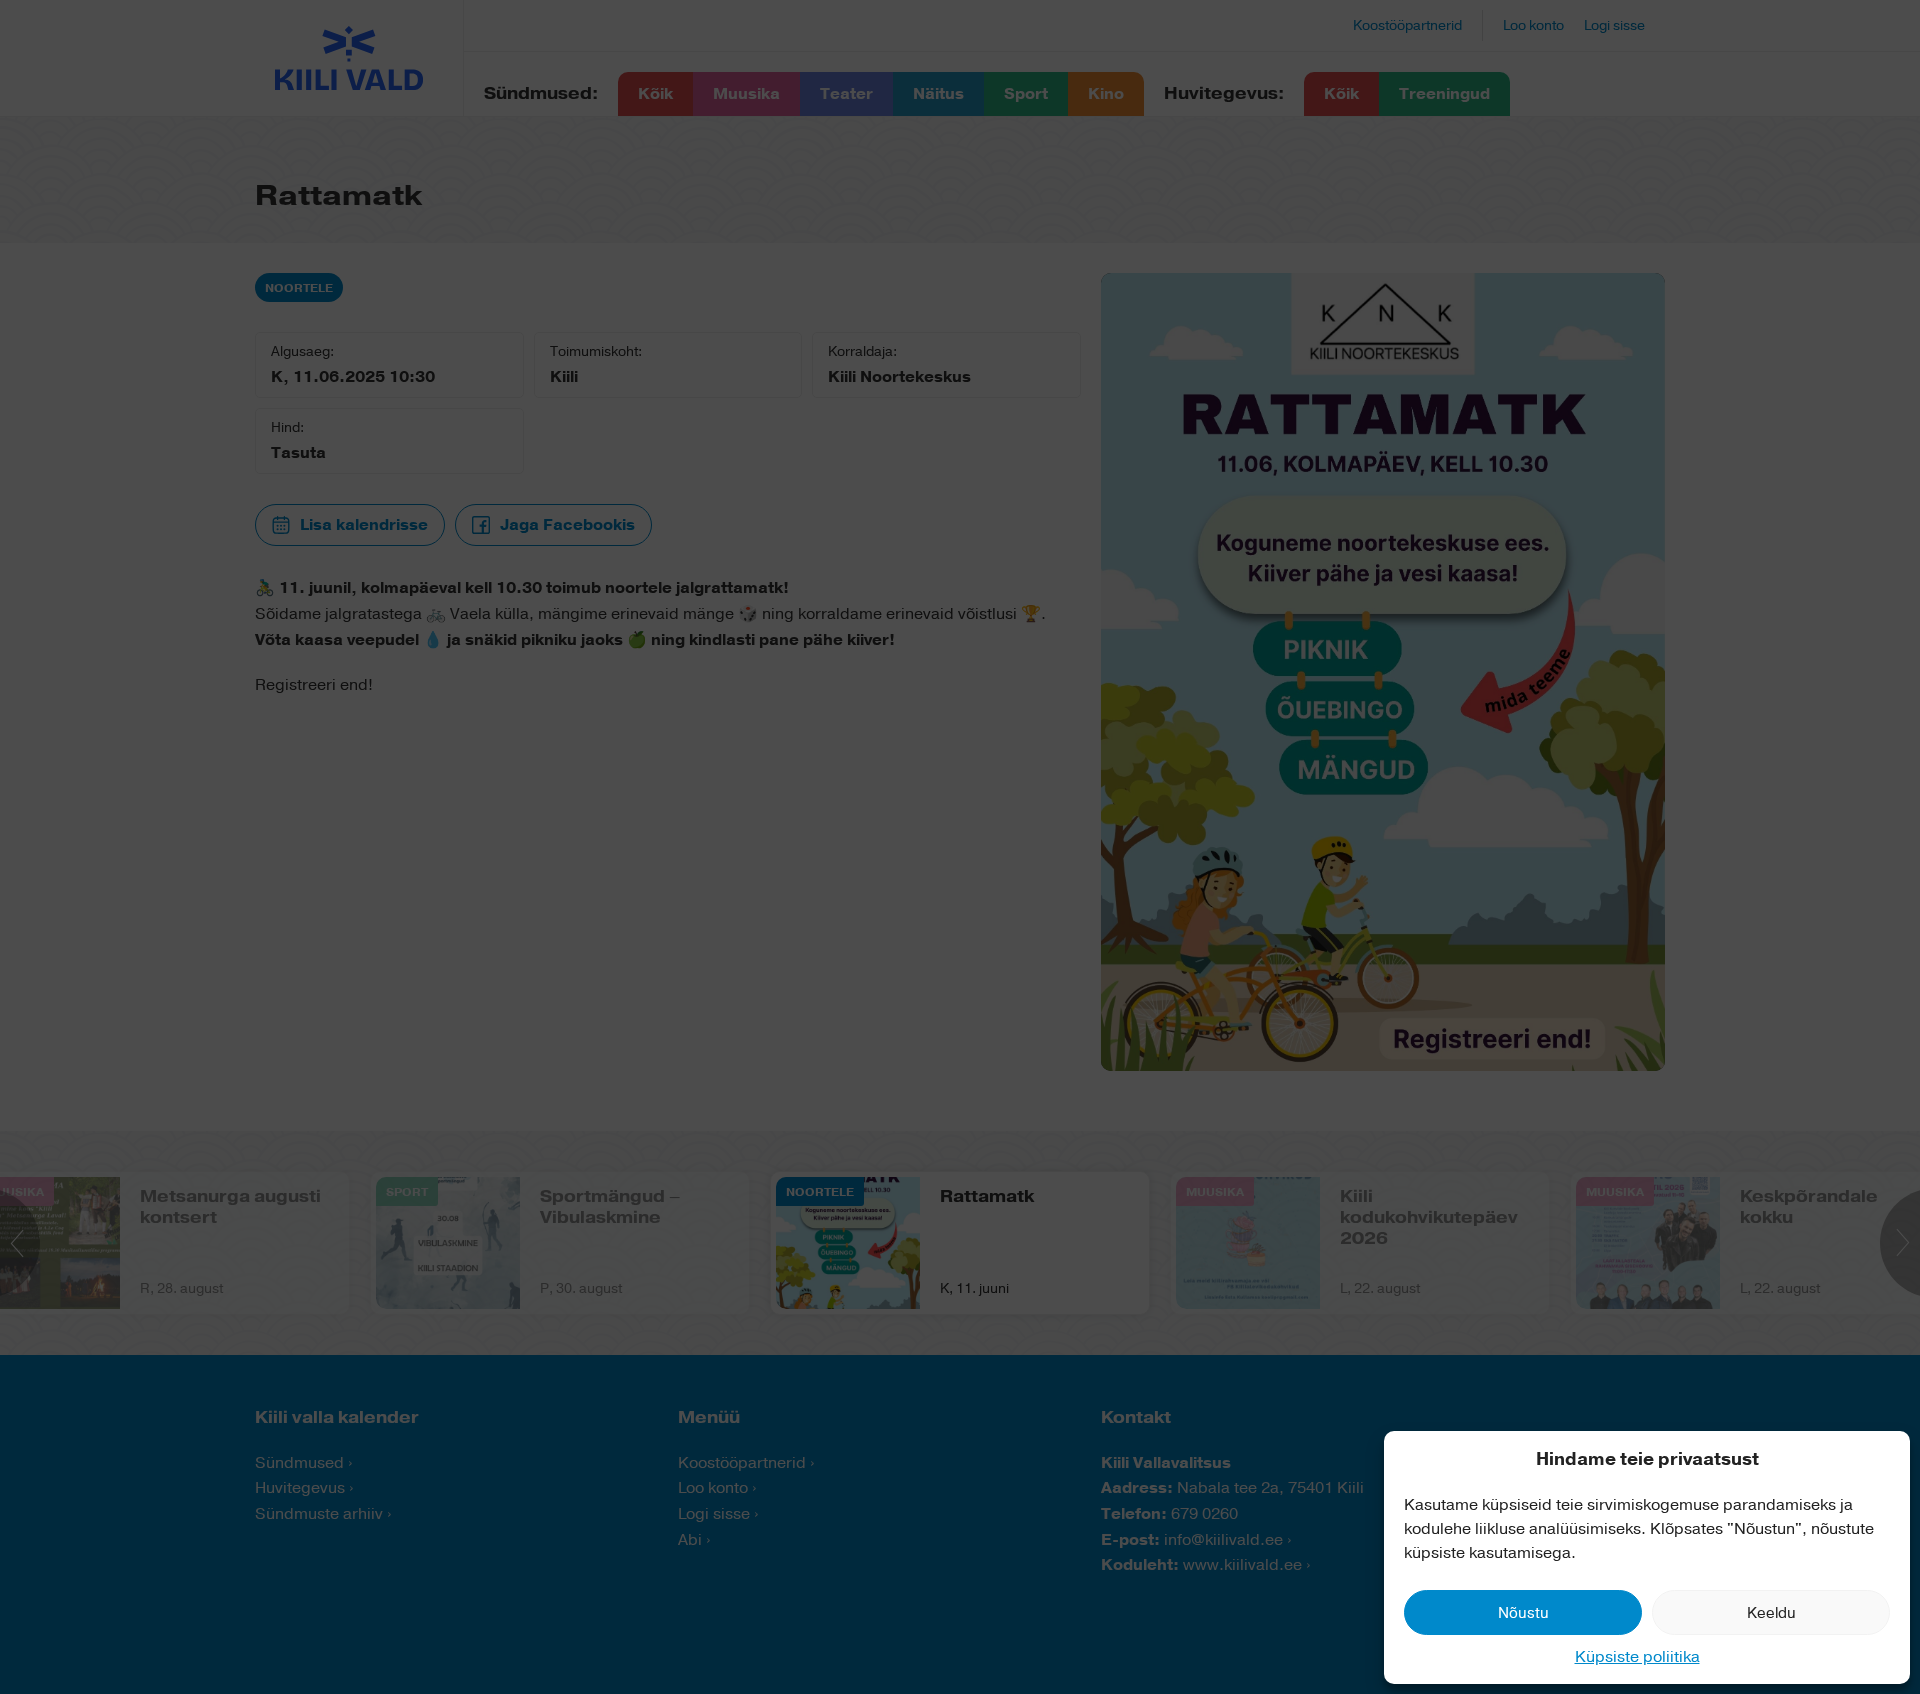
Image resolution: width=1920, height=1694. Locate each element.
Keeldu (1771, 1613)
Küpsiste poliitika (1637, 1657)
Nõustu (1523, 1613)
